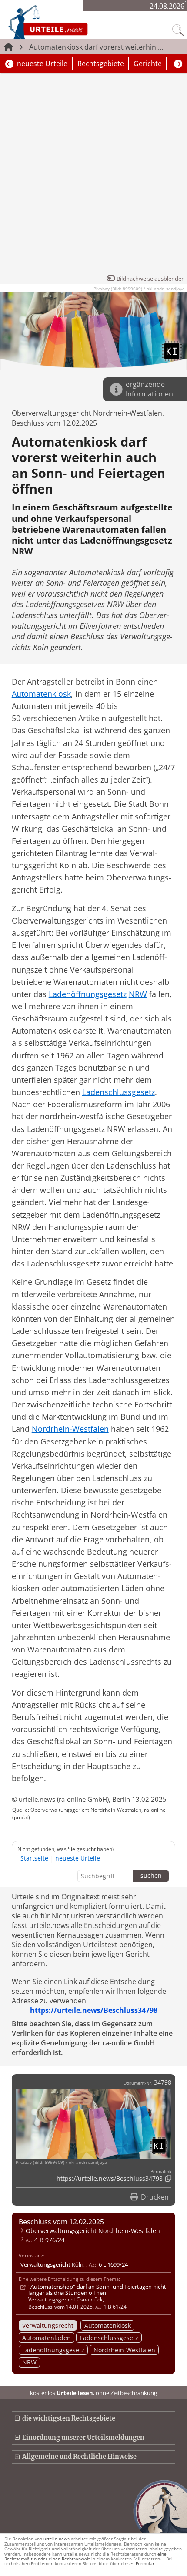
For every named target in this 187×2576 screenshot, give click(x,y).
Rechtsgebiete (101, 64)
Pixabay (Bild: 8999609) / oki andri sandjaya (139, 289)
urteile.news (57, 2539)
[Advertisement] (93, 175)
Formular (145, 2563)
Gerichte (148, 64)
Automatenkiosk (108, 2326)
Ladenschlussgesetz (109, 2338)
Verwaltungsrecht (48, 2326)
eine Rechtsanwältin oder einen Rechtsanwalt (85, 2556)
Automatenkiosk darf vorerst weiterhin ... (96, 47)
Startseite (34, 1858)
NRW (29, 2362)
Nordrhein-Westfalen (124, 2350)
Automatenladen (47, 2338)
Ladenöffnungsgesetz (53, 2350)
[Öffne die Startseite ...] (71, 22)
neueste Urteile (42, 64)
